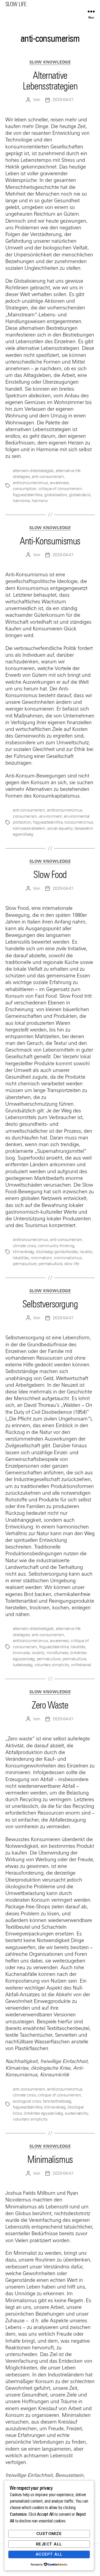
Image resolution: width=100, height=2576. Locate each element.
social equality (60, 828)
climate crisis (24, 1246)
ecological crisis (27, 2101)
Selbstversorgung (50, 1304)
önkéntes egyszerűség (43, 2113)
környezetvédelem (29, 828)
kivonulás (21, 1653)
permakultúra (50, 1264)
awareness (59, 483)
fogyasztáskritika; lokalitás (62, 1647)
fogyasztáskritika (28, 495)
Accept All (49, 2554)
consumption (25, 489)
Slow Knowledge (50, 62)
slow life (72, 1264)
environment (51, 816)
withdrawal (81, 1665)
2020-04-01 (63, 100)
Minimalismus (50, 2160)
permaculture (25, 1264)
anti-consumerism (48, 477)
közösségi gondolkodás (57, 1252)
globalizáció (80, 495)
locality (86, 1252)
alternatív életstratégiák (33, 471)
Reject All (49, 2544)
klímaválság (23, 1252)
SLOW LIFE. (16, 4)
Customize (49, 2534)
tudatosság (23, 1665)
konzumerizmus (79, 822)
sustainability (76, 2113)
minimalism (41, 1258)
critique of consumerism (60, 489)
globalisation (56, 495)
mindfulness (57, 1653)
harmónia (21, 501)
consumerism (25, 816)
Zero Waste (50, 1705)
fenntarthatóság (57, 2101)
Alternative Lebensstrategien (50, 81)
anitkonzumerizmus (30, 1240)
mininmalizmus (68, 1258)
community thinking (56, 1246)
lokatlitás (21, 1258)
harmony (40, 501)
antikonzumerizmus (30, 483)
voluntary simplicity (52, 1665)
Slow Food (50, 875)
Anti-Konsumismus (50, 541)
